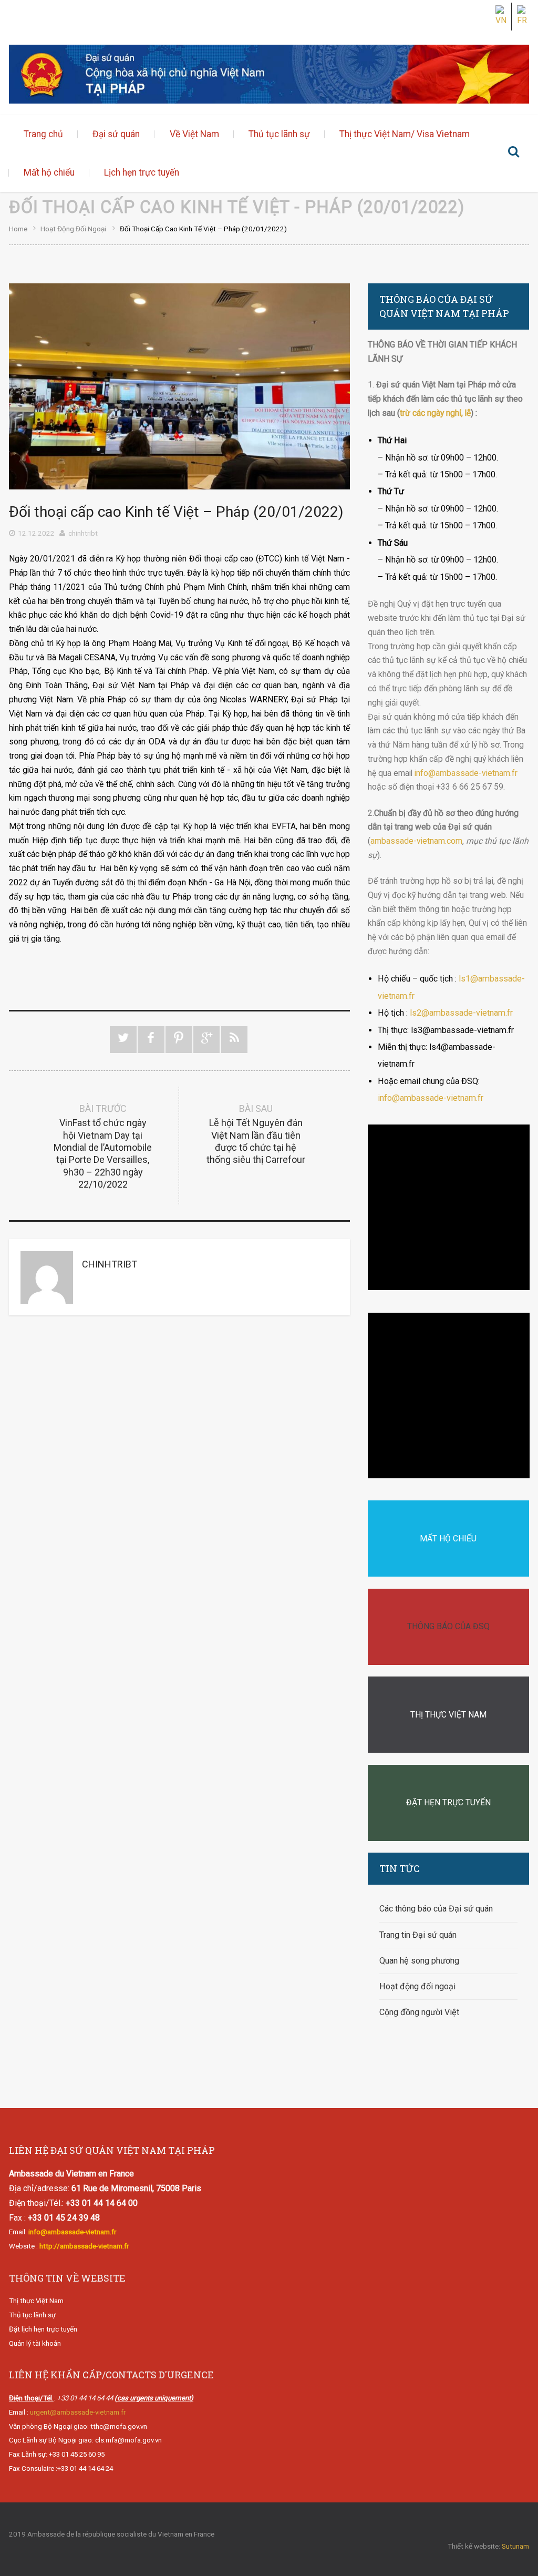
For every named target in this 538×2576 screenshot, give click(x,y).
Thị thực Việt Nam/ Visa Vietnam (405, 134)
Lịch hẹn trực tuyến (142, 172)
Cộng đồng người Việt (419, 2012)
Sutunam (515, 2546)
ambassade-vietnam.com (416, 841)
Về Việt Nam (194, 134)
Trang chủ (43, 134)
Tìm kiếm (513, 154)
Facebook (151, 1040)
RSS (235, 1040)
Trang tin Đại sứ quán (418, 1935)
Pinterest (179, 1040)
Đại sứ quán (116, 134)
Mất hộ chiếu (49, 172)
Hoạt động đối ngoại (73, 229)
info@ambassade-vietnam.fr (466, 773)
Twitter (123, 1040)
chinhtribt (83, 533)
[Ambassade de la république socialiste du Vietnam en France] (269, 74)
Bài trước (103, 1147)
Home (18, 229)
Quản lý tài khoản (35, 2343)
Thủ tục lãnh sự (279, 134)
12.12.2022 (36, 533)
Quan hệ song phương (419, 1961)
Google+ (207, 1040)
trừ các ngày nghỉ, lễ (435, 413)
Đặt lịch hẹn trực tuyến (43, 2329)
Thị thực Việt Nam (36, 2301)
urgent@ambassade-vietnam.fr (78, 2412)
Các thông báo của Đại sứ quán (436, 1909)
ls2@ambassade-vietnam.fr (461, 1013)
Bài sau (256, 1134)
